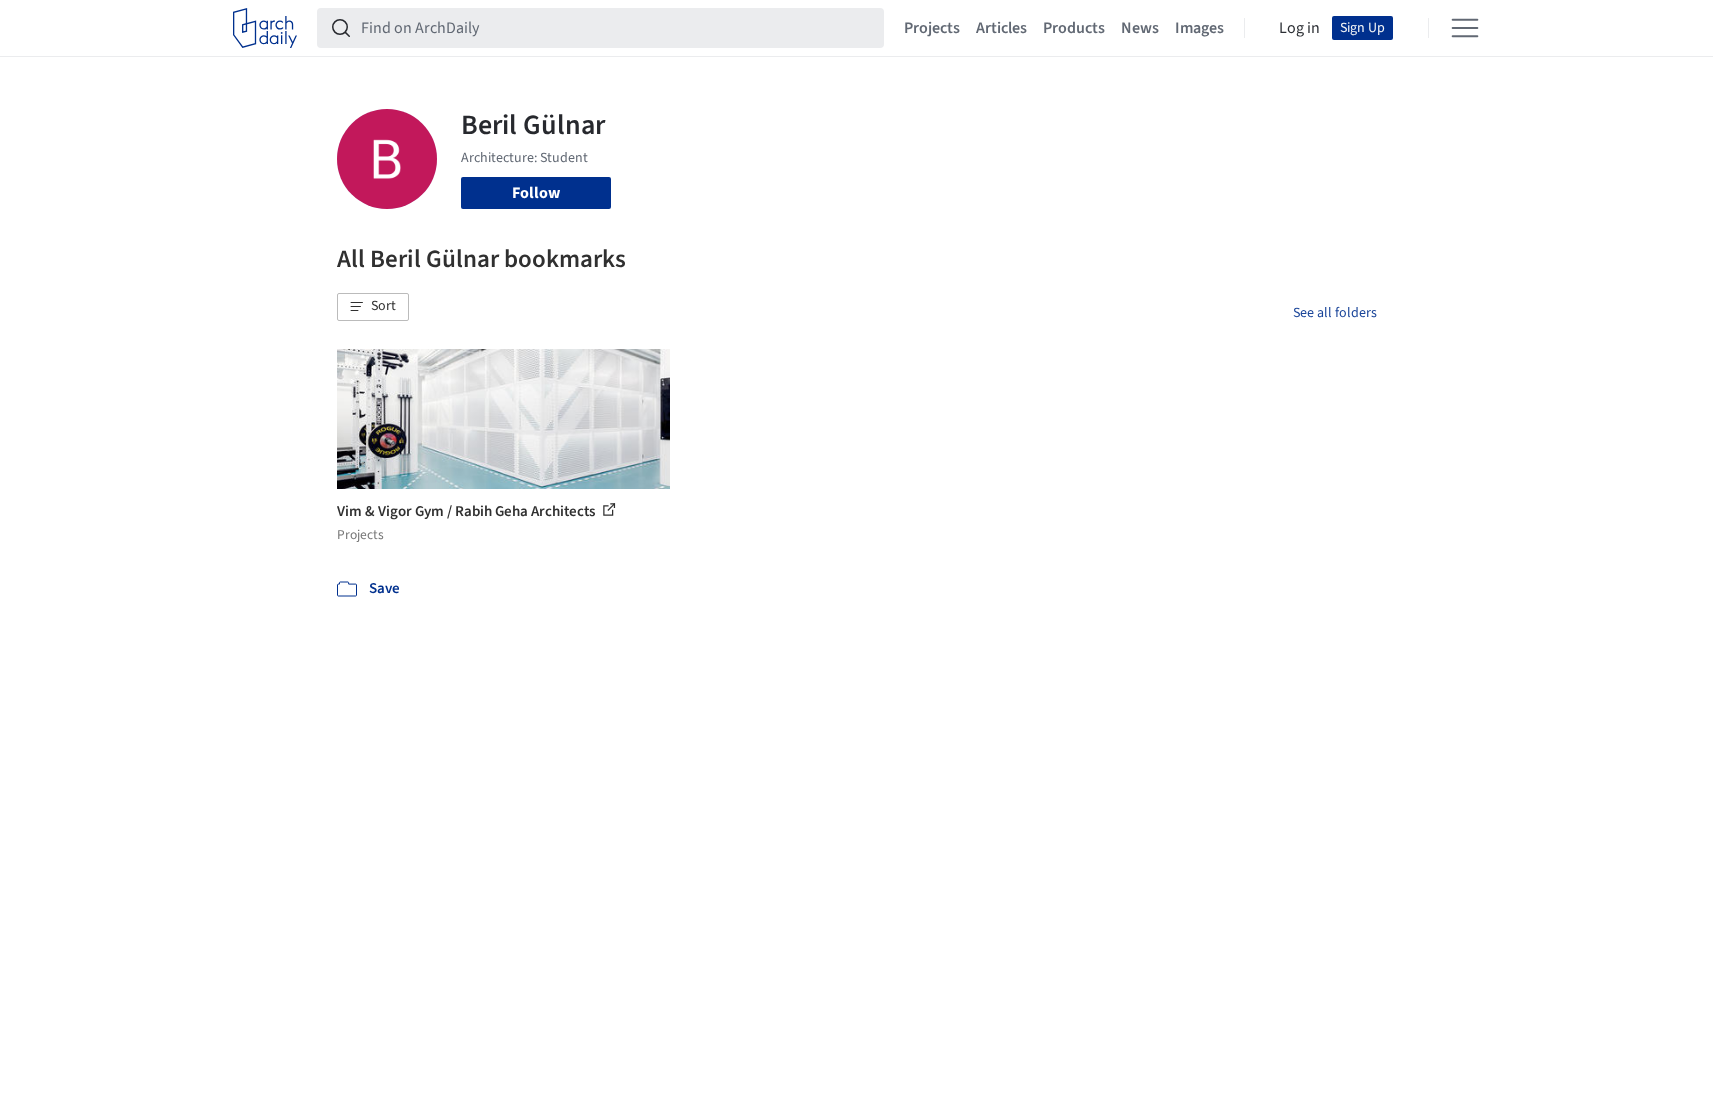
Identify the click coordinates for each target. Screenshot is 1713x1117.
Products (1074, 28)
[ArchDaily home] (265, 28)
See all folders (1335, 313)
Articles (1001, 28)
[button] (373, 307)
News (1140, 28)
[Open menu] (1465, 28)
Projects (932, 28)
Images (1199, 28)
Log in (1299, 28)
